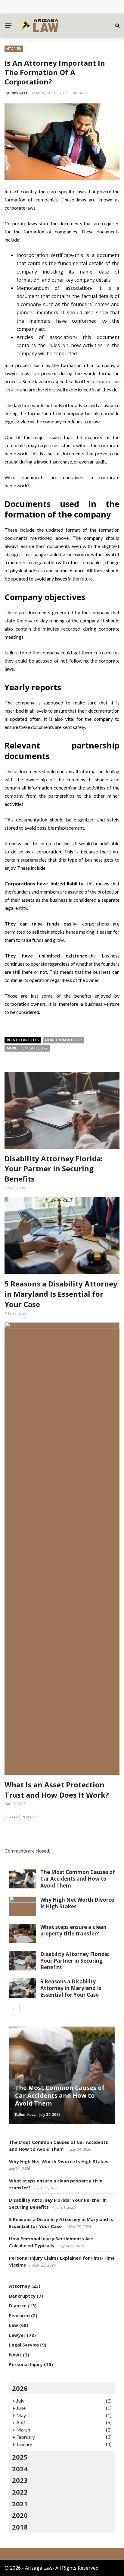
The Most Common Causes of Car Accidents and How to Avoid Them (78, 1879)
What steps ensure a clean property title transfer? (73, 1930)
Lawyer (17, 2335)
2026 (20, 2388)
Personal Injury (26, 2364)
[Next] (24, 2008)
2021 (20, 2504)
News (15, 2355)
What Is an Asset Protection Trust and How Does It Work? (57, 1790)
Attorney (14, 49)
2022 (20, 2492)
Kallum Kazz (16, 93)
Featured (19, 2315)
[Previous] (14, 2008)
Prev (14, 1817)
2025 (20, 2457)
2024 (20, 2469)
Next (27, 1817)
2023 (20, 2480)
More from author (64, 1040)
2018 (20, 2527)
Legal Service (24, 2345)
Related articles (23, 1040)
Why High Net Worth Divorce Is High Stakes (64, 7)
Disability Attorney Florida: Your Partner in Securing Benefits (54, 1169)
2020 (20, 2515)
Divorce (18, 2305)
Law (20, 2076)
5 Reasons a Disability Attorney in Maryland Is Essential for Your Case (61, 1294)
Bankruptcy (22, 2296)
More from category (27, 1048)
